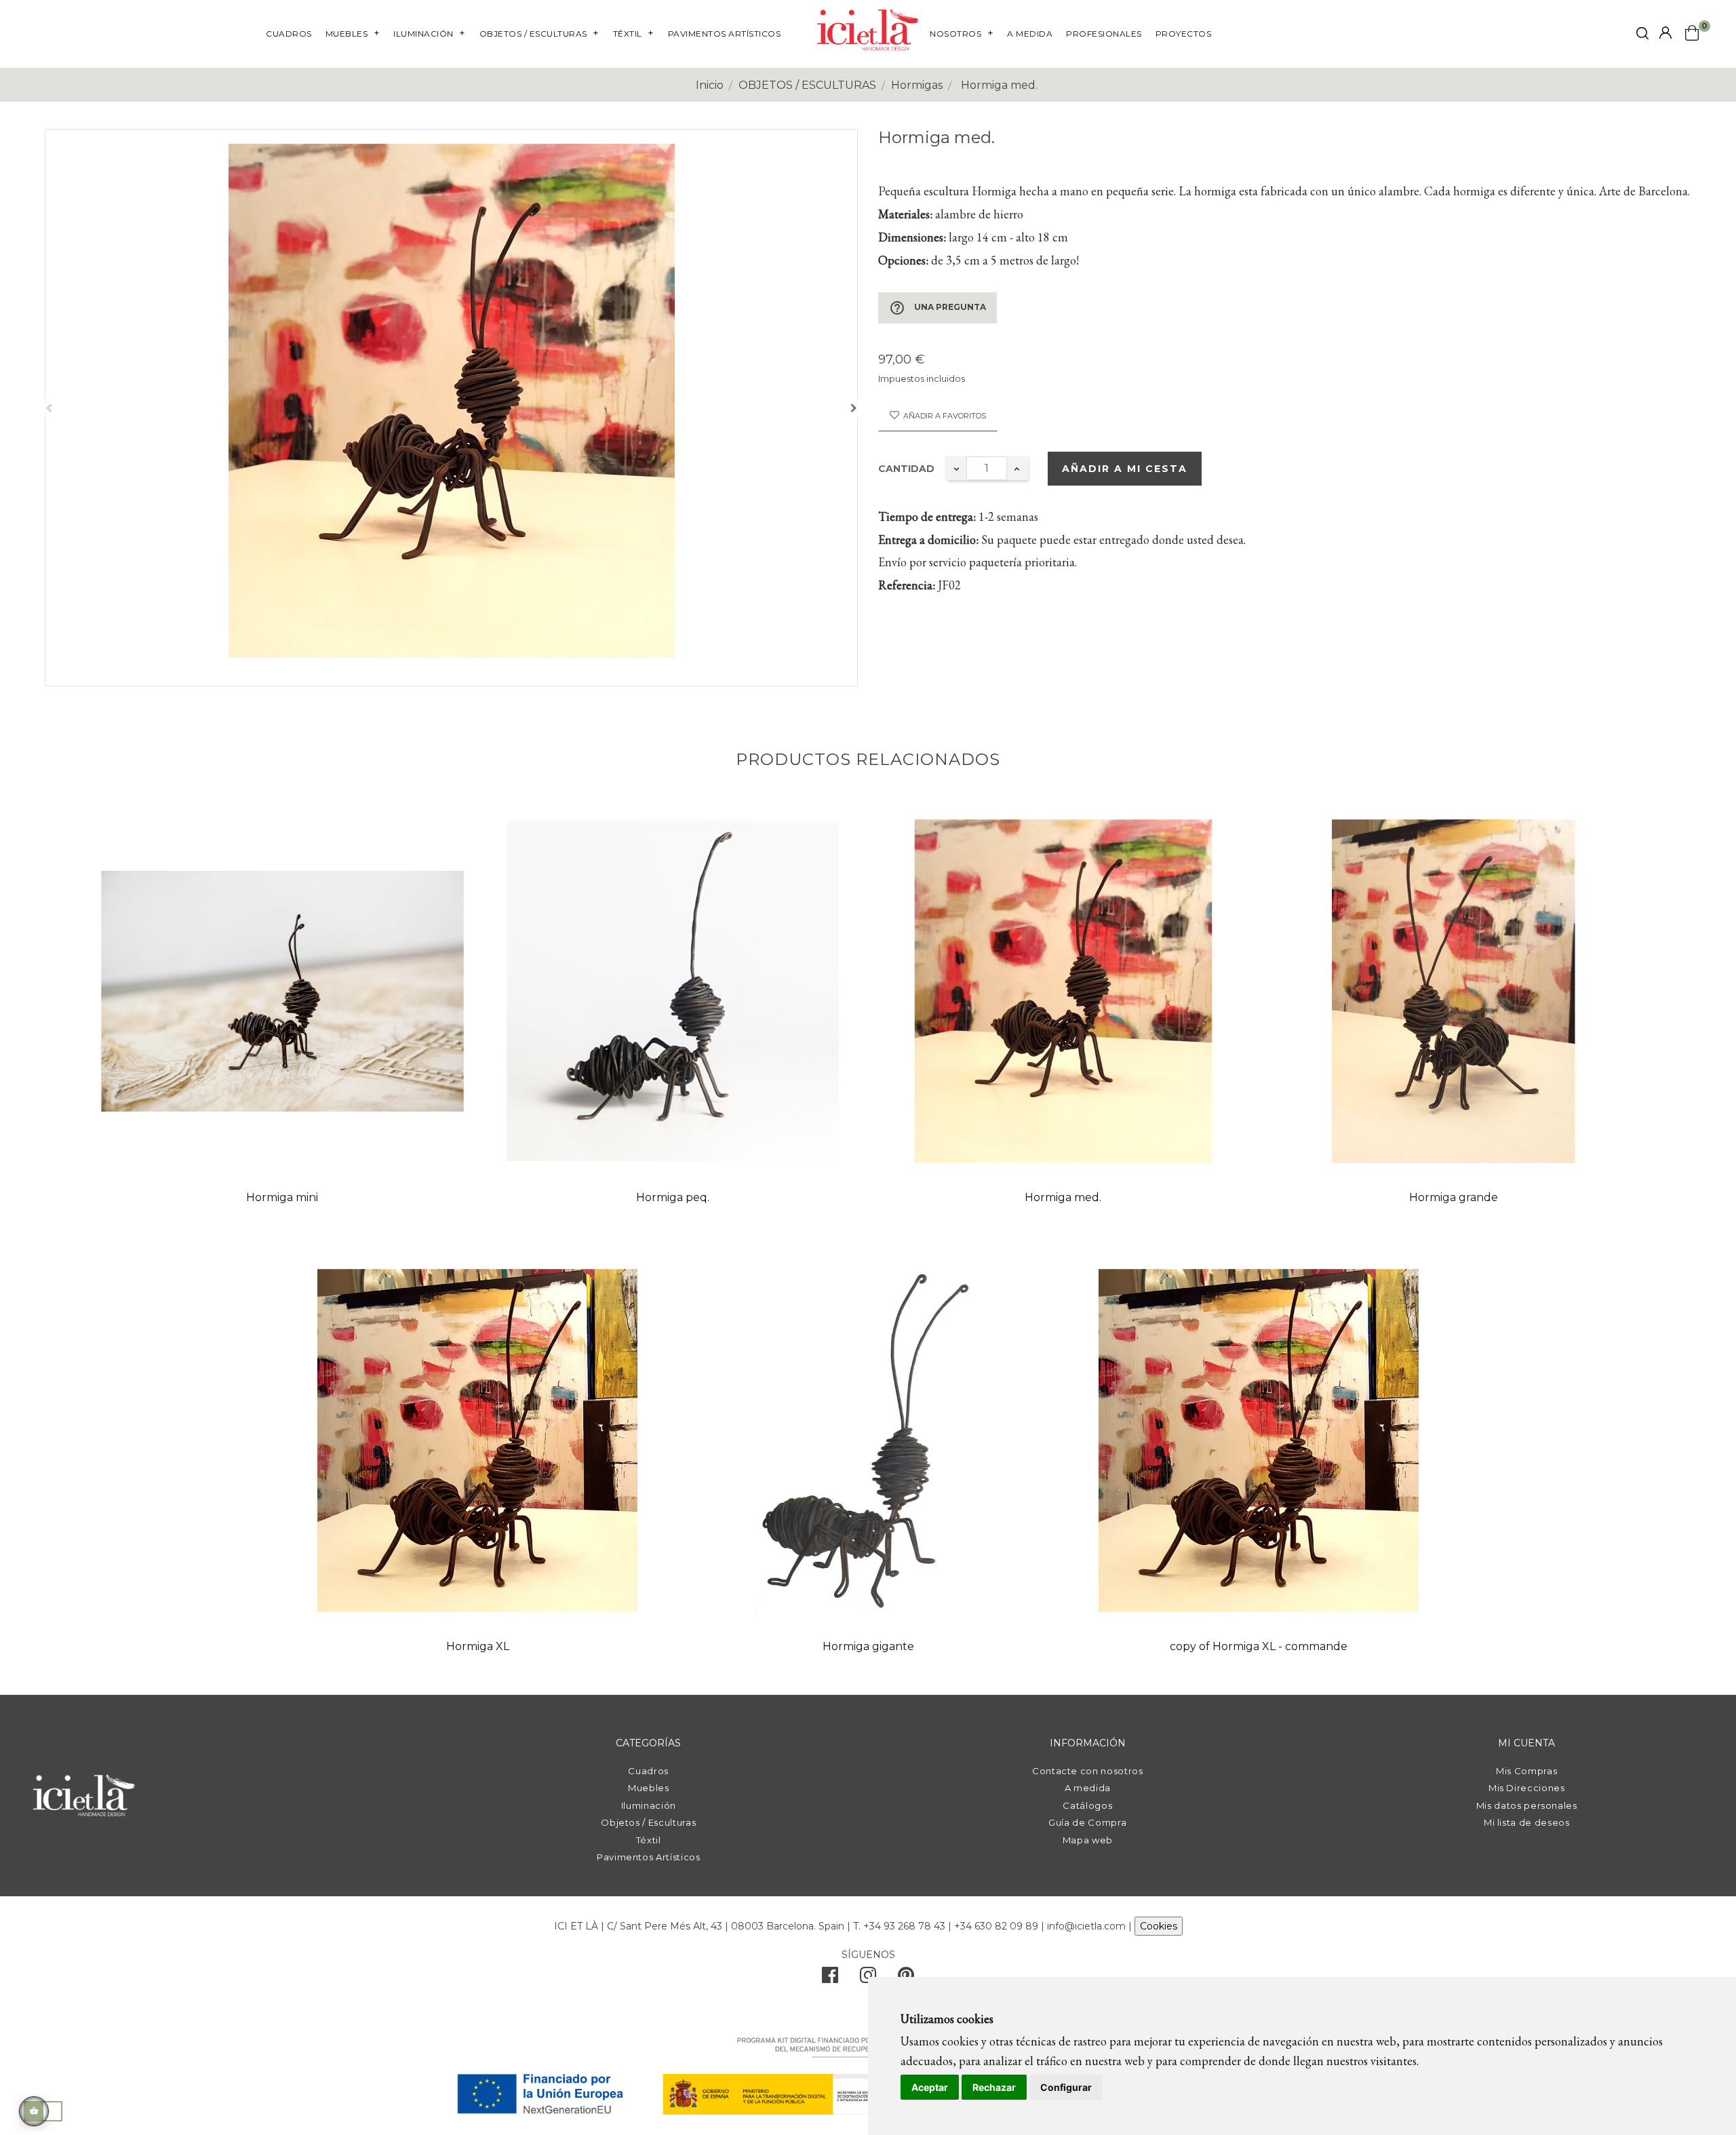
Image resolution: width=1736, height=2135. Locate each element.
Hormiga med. (1063, 1197)
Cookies (1159, 1926)
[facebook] (830, 1978)
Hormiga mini (282, 1197)
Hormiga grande (1454, 1197)
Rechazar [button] (994, 2087)
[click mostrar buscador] (1642, 36)
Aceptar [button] (930, 2087)
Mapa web (1088, 1840)
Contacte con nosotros (1088, 1771)
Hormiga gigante (868, 1646)
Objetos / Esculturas (648, 1822)
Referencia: (907, 585)
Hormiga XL (478, 1646)
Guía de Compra (1087, 1822)
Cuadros (648, 1771)
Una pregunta (938, 308)
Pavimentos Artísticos (649, 1857)
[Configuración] (1665, 34)
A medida (1088, 1788)
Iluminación (649, 1805)
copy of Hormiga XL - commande (1259, 1646)
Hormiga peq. (673, 1197)
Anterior (49, 408)
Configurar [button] (1066, 2087)
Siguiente (854, 408)
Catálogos (1087, 1805)
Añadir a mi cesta (1125, 469)
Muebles (649, 1788)
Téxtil (649, 1840)
